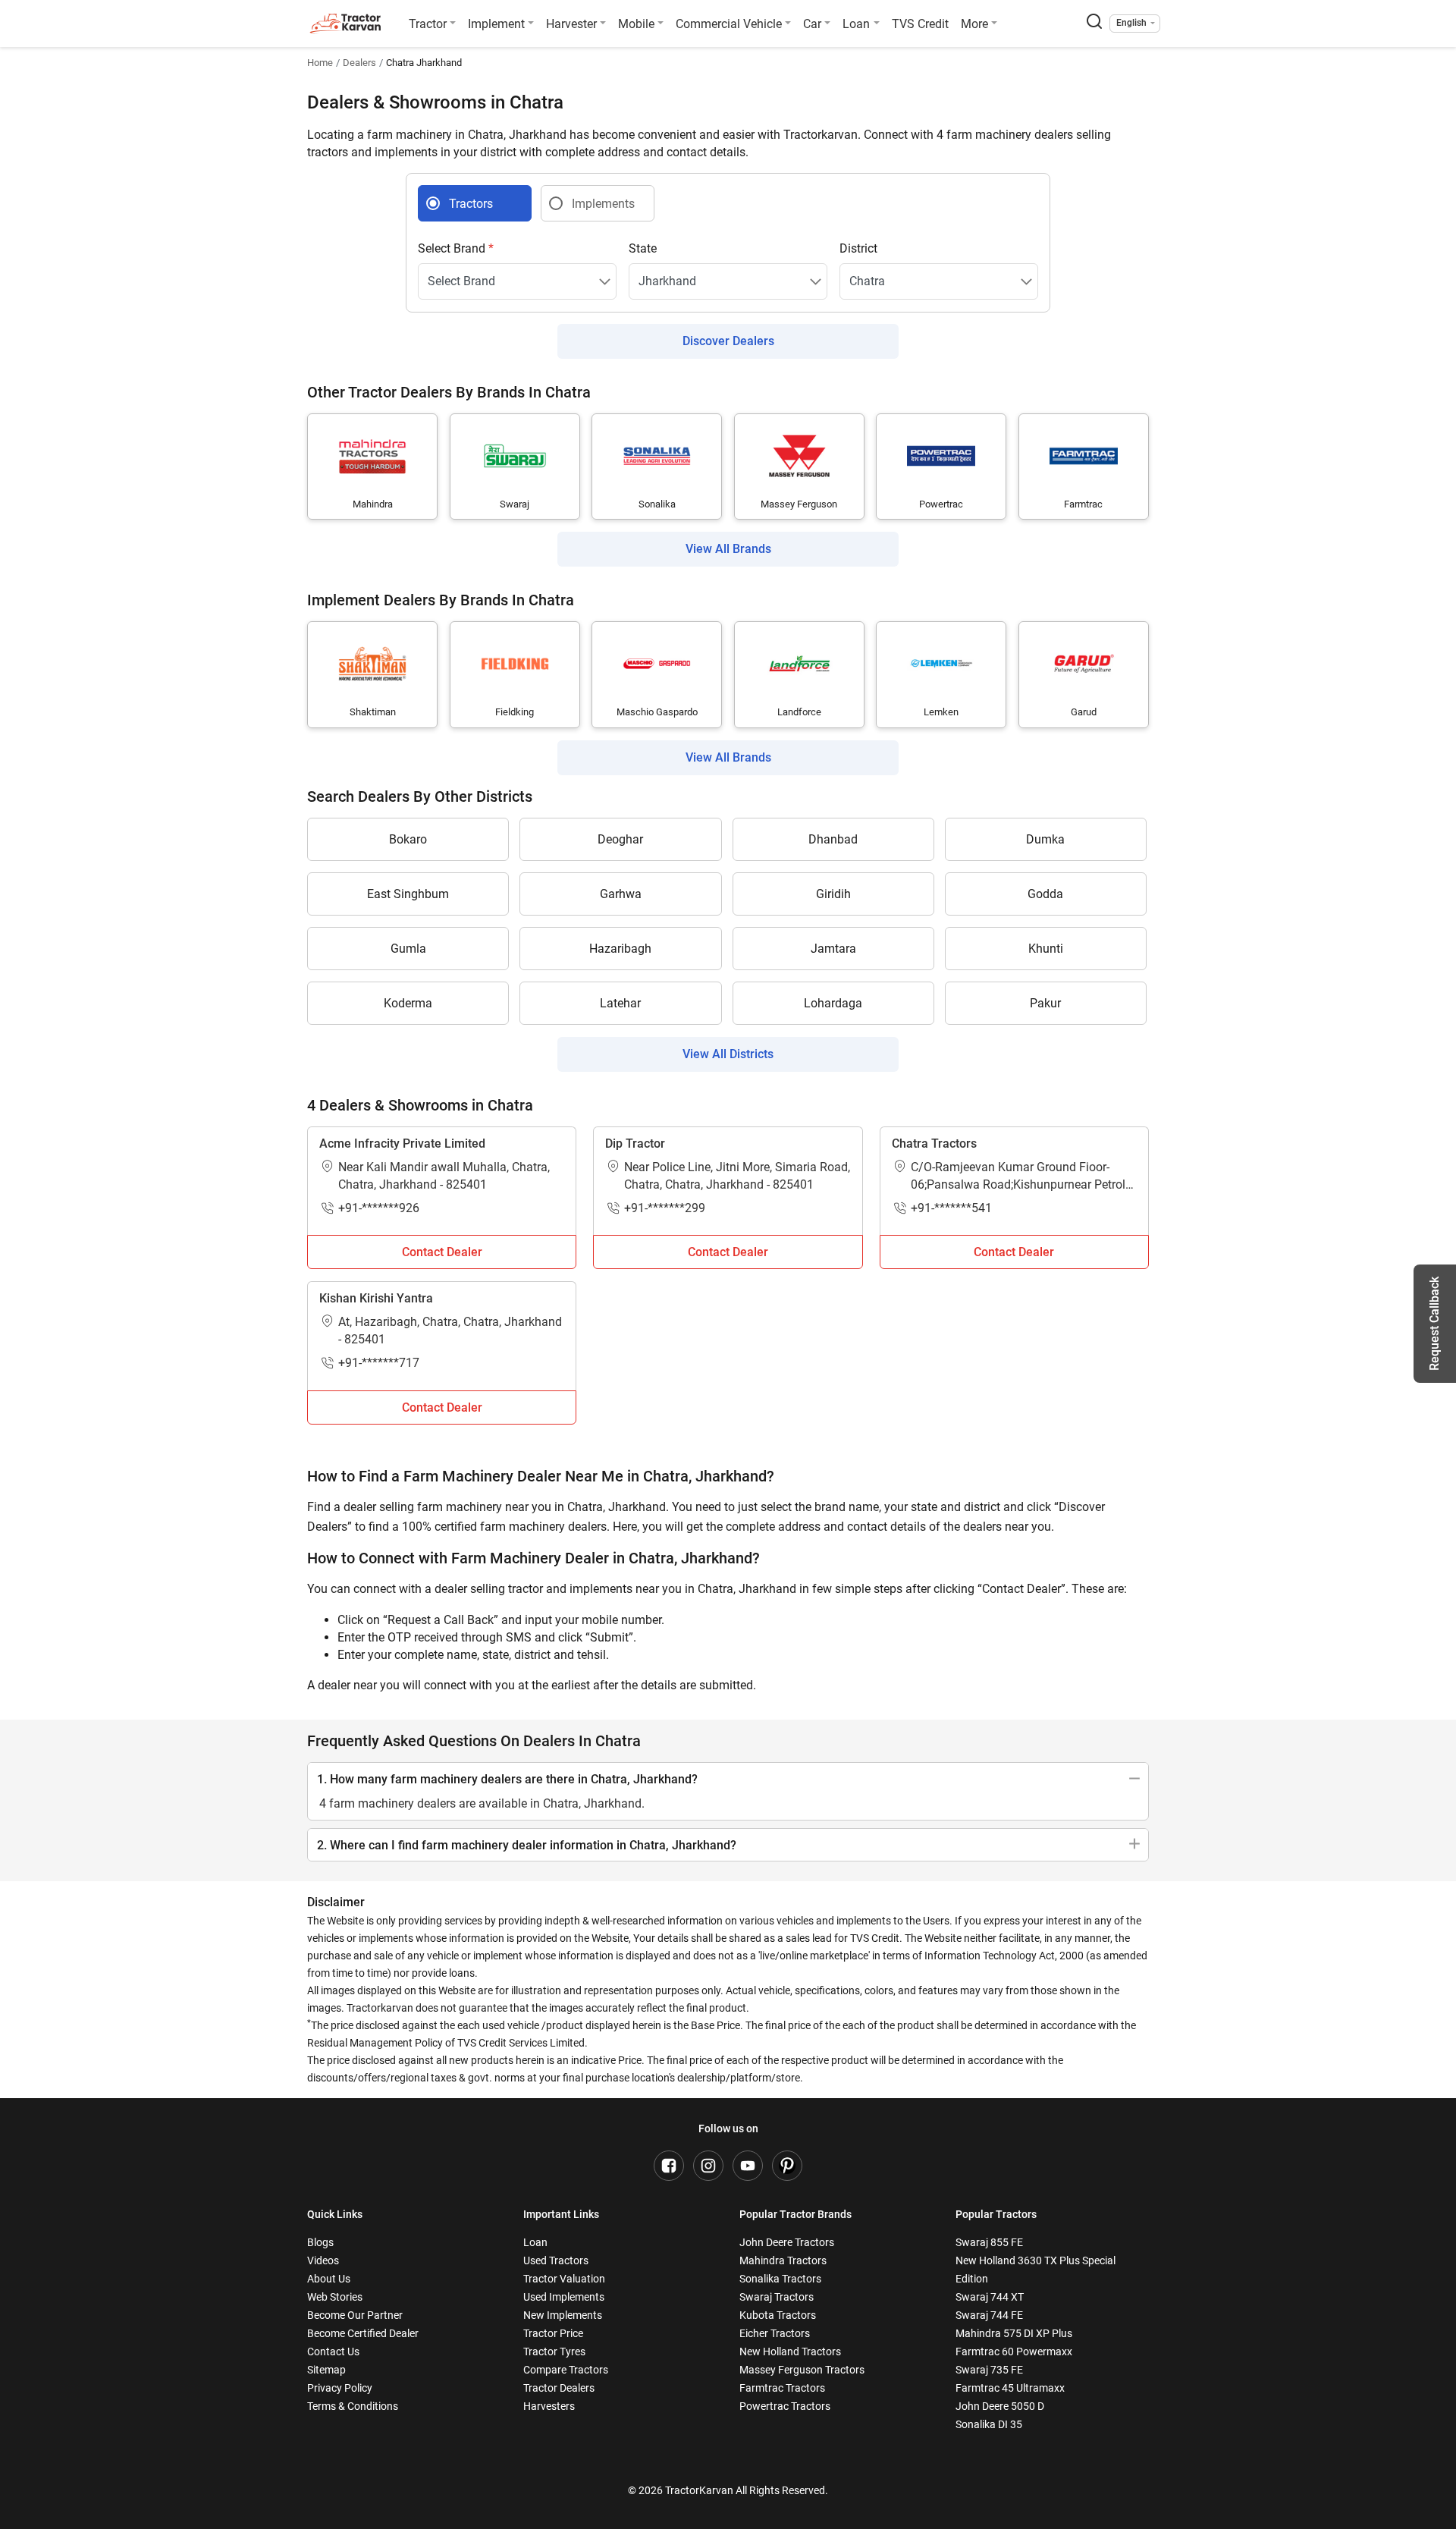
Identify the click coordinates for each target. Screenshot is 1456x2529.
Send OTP (866, 1215)
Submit (728, 1443)
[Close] (928, 1073)
